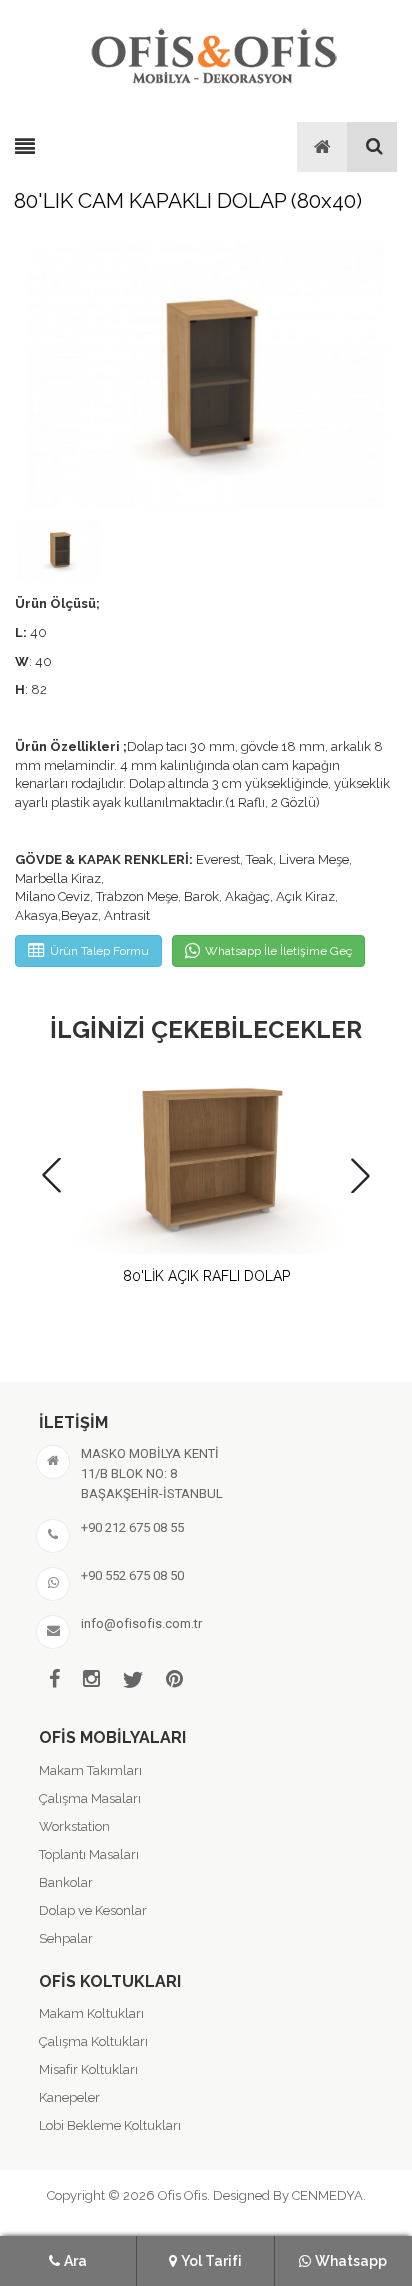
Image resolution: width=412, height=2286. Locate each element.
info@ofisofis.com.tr (141, 1623)
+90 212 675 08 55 (132, 1527)
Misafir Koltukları (88, 2069)
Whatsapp (351, 2261)
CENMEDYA (327, 2195)
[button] (360, 1175)
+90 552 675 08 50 (132, 1575)
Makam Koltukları (91, 2013)
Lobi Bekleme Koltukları (110, 2125)
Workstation (74, 1826)
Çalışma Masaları (90, 1798)
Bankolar (66, 1882)
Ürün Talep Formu (99, 951)
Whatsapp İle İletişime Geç (278, 951)
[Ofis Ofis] (213, 53)
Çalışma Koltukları (93, 2041)
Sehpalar (66, 1938)
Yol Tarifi (211, 2261)
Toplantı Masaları (89, 1854)
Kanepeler (69, 2097)
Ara (75, 2261)
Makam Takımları (90, 1770)
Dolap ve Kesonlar (93, 1910)
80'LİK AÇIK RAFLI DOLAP (206, 1276)
